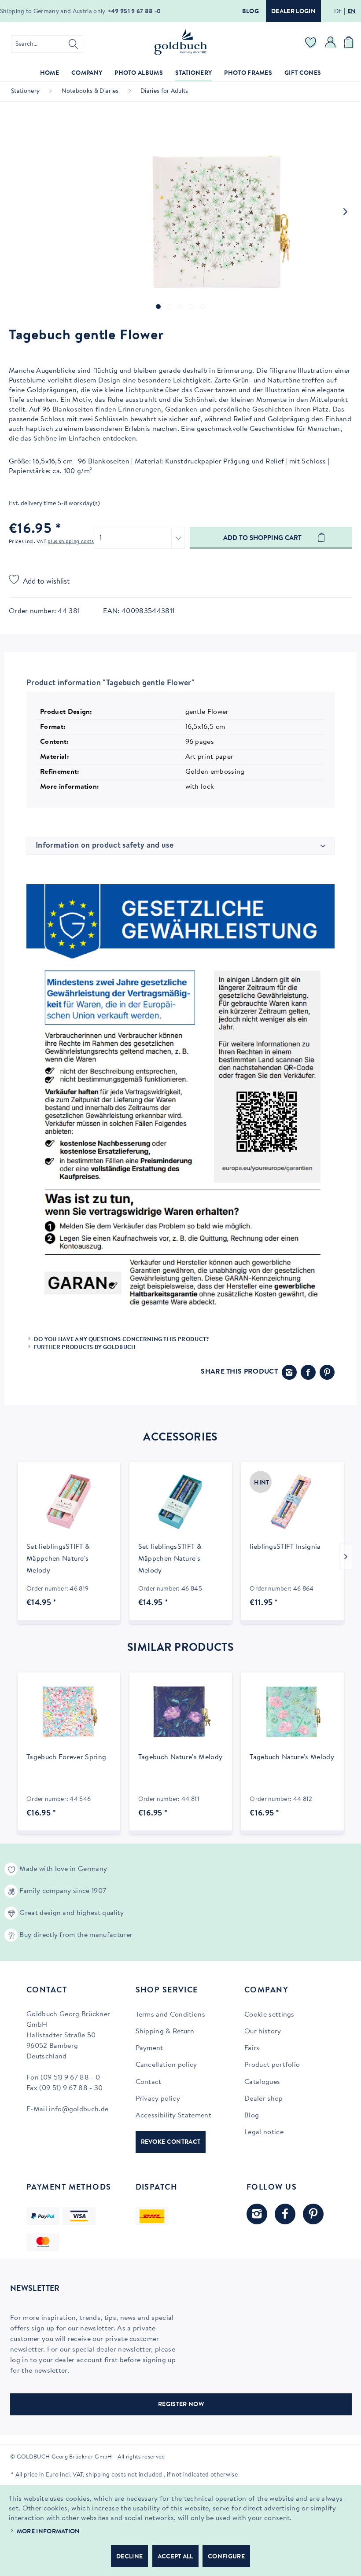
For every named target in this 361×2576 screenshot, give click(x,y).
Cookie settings (269, 2015)
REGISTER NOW (181, 2405)
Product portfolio (272, 2065)
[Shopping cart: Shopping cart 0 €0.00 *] (350, 44)
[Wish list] (311, 44)
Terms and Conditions (170, 2015)
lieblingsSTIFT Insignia (285, 1547)
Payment (149, 2048)
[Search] (73, 44)
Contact (149, 2082)
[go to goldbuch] (257, 2214)
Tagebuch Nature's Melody (180, 1757)
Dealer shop (264, 2099)
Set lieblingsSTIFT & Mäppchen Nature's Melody (58, 1559)
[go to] (158, 307)
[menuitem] (47, 44)
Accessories (180, 1438)
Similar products (180, 1648)
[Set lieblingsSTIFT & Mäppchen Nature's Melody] (69, 1502)
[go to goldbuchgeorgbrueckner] (313, 2214)
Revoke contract (171, 2142)
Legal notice (264, 2132)
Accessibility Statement (173, 2116)
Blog (250, 12)
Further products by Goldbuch (85, 1347)
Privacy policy (158, 2099)
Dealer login (293, 12)
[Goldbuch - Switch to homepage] (180, 42)
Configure (226, 2557)
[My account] (331, 44)
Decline (129, 2557)
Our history (263, 2032)
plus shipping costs (71, 542)
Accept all (175, 2557)
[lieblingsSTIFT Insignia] (292, 1502)
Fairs (252, 2048)
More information (48, 2532)
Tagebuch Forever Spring (66, 1757)
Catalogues (262, 2082)
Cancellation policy (166, 2065)
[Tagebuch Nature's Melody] (181, 1712)
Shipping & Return (165, 2032)
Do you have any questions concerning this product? (122, 1339)
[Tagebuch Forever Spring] (69, 1712)
